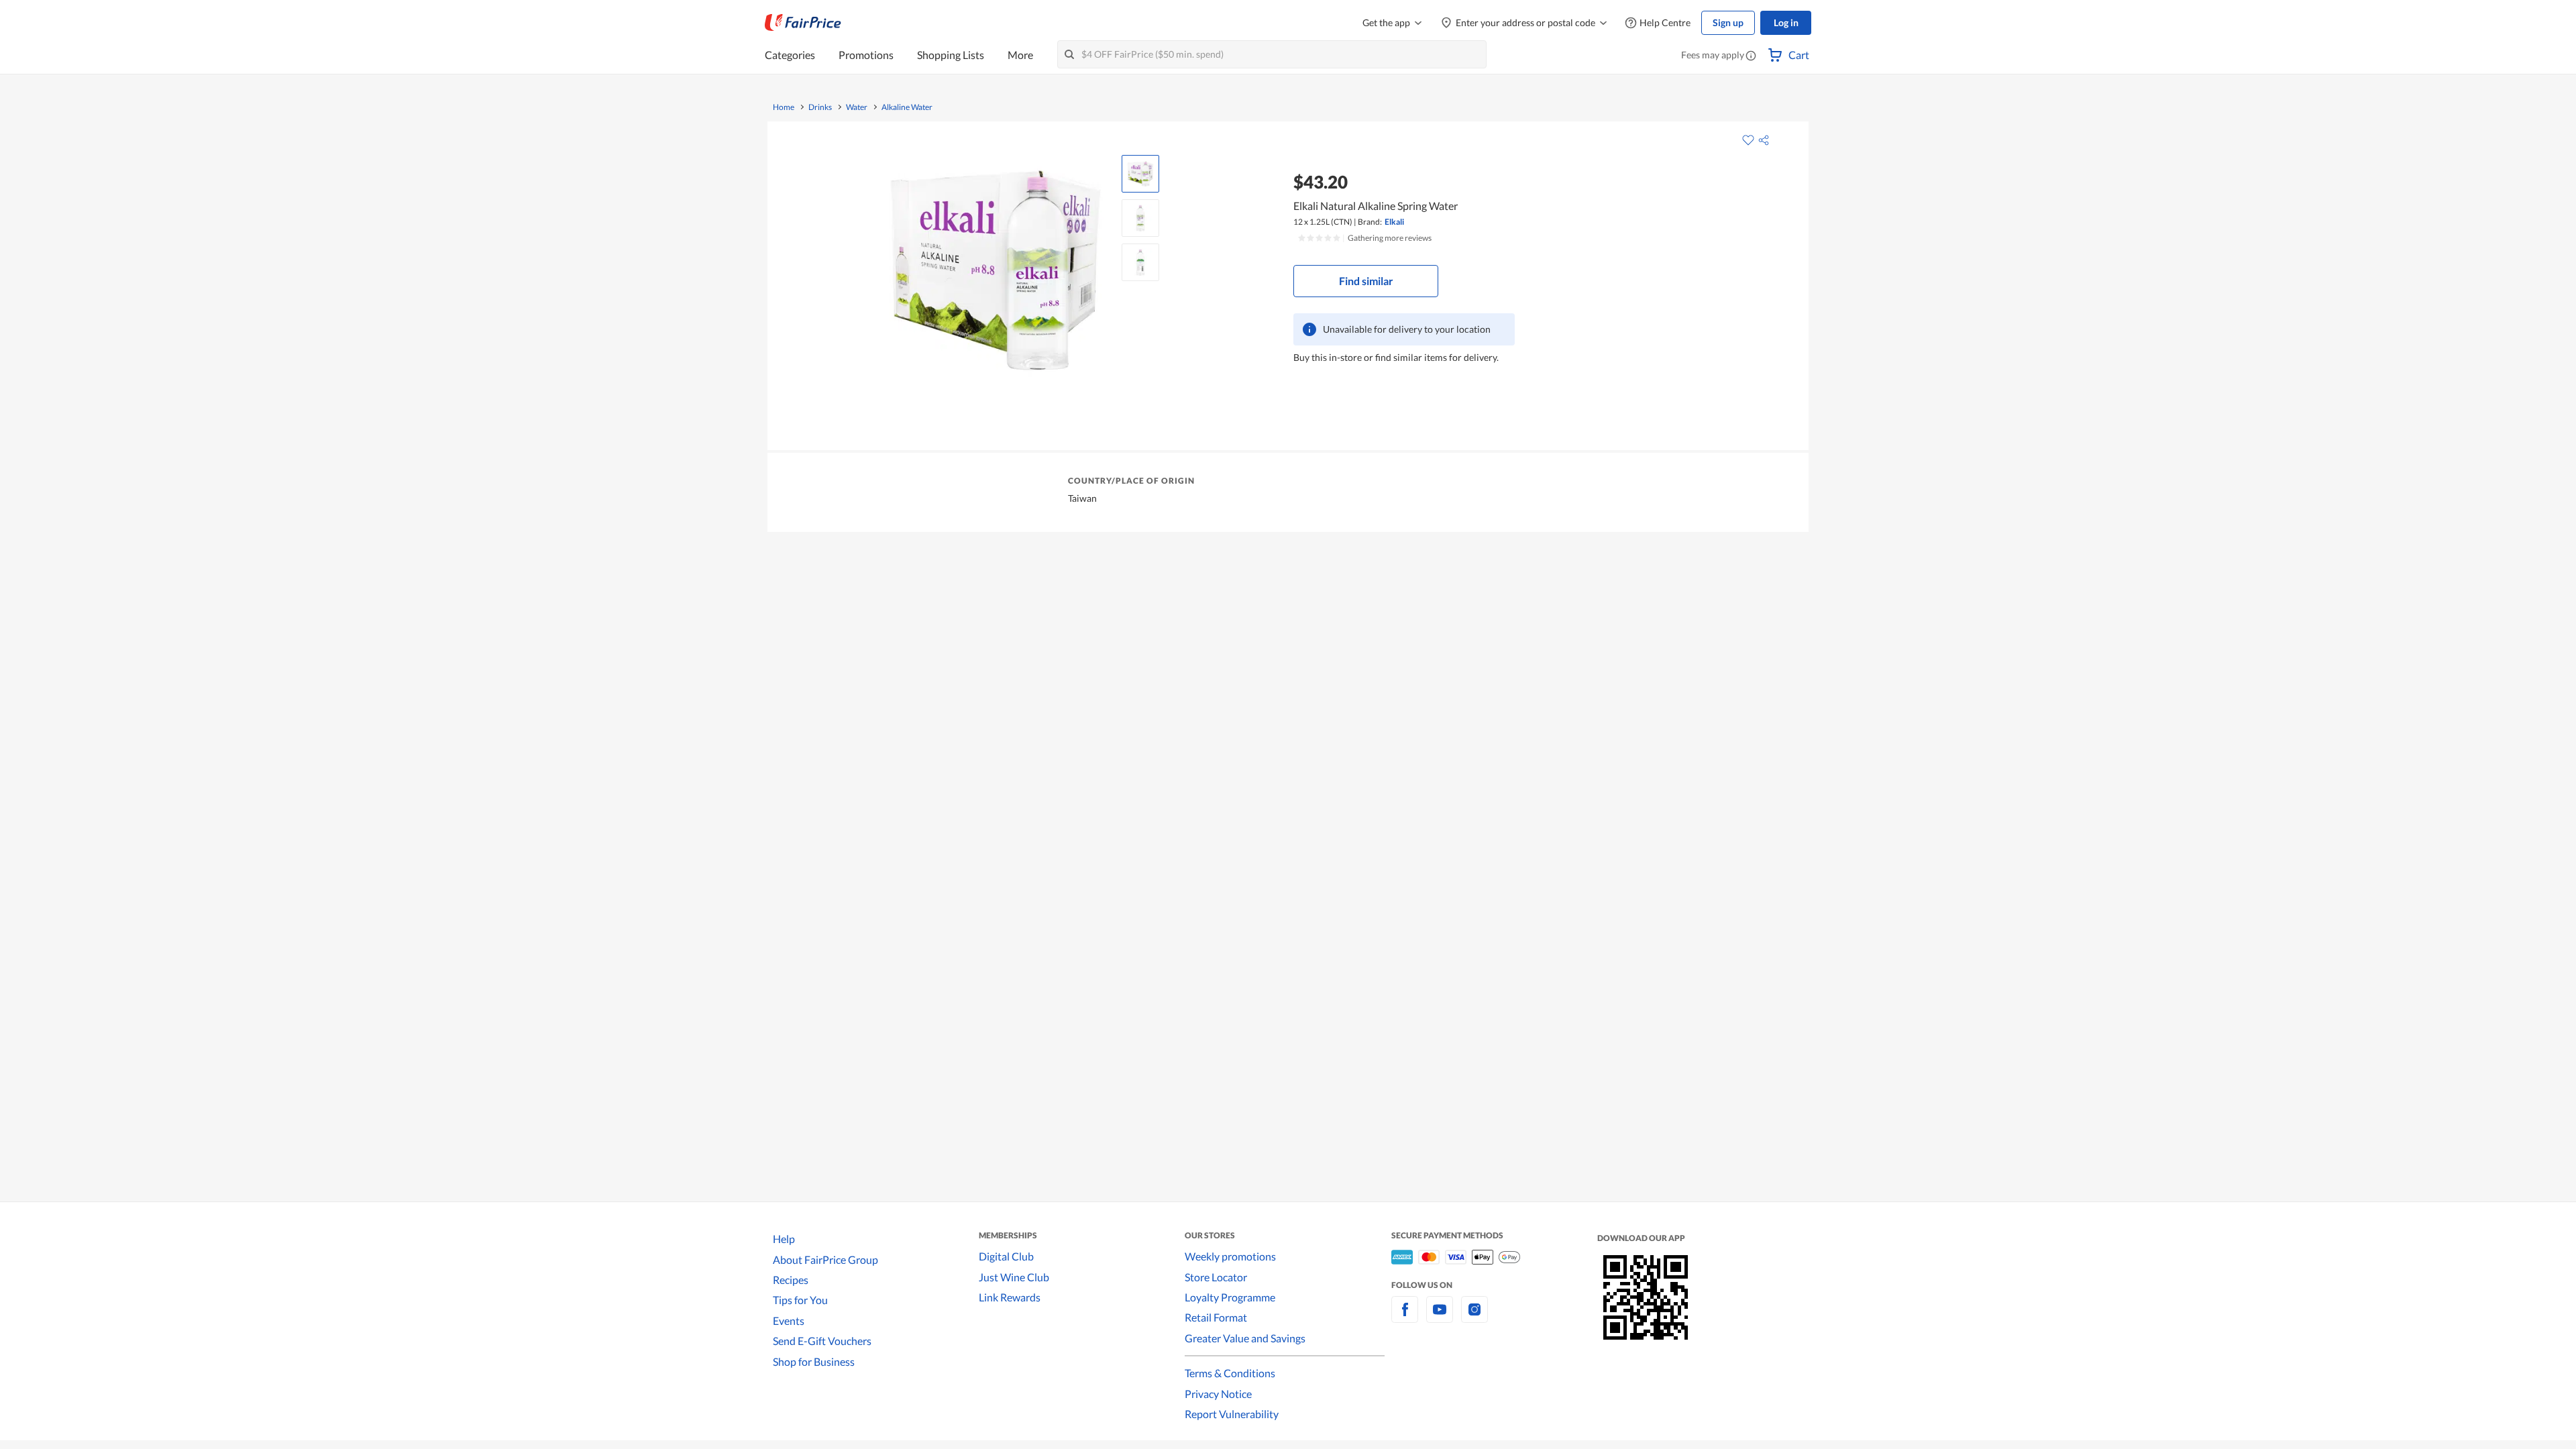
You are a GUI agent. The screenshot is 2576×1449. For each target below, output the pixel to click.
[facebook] (1405, 1317)
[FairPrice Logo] (803, 23)
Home (784, 107)
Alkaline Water (907, 107)
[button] (1751, 56)
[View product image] (1140, 174)
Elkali (1394, 222)
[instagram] (1474, 1317)
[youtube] (1440, 1317)
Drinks (820, 107)
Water (857, 107)
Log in (1786, 22)
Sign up (1728, 22)
